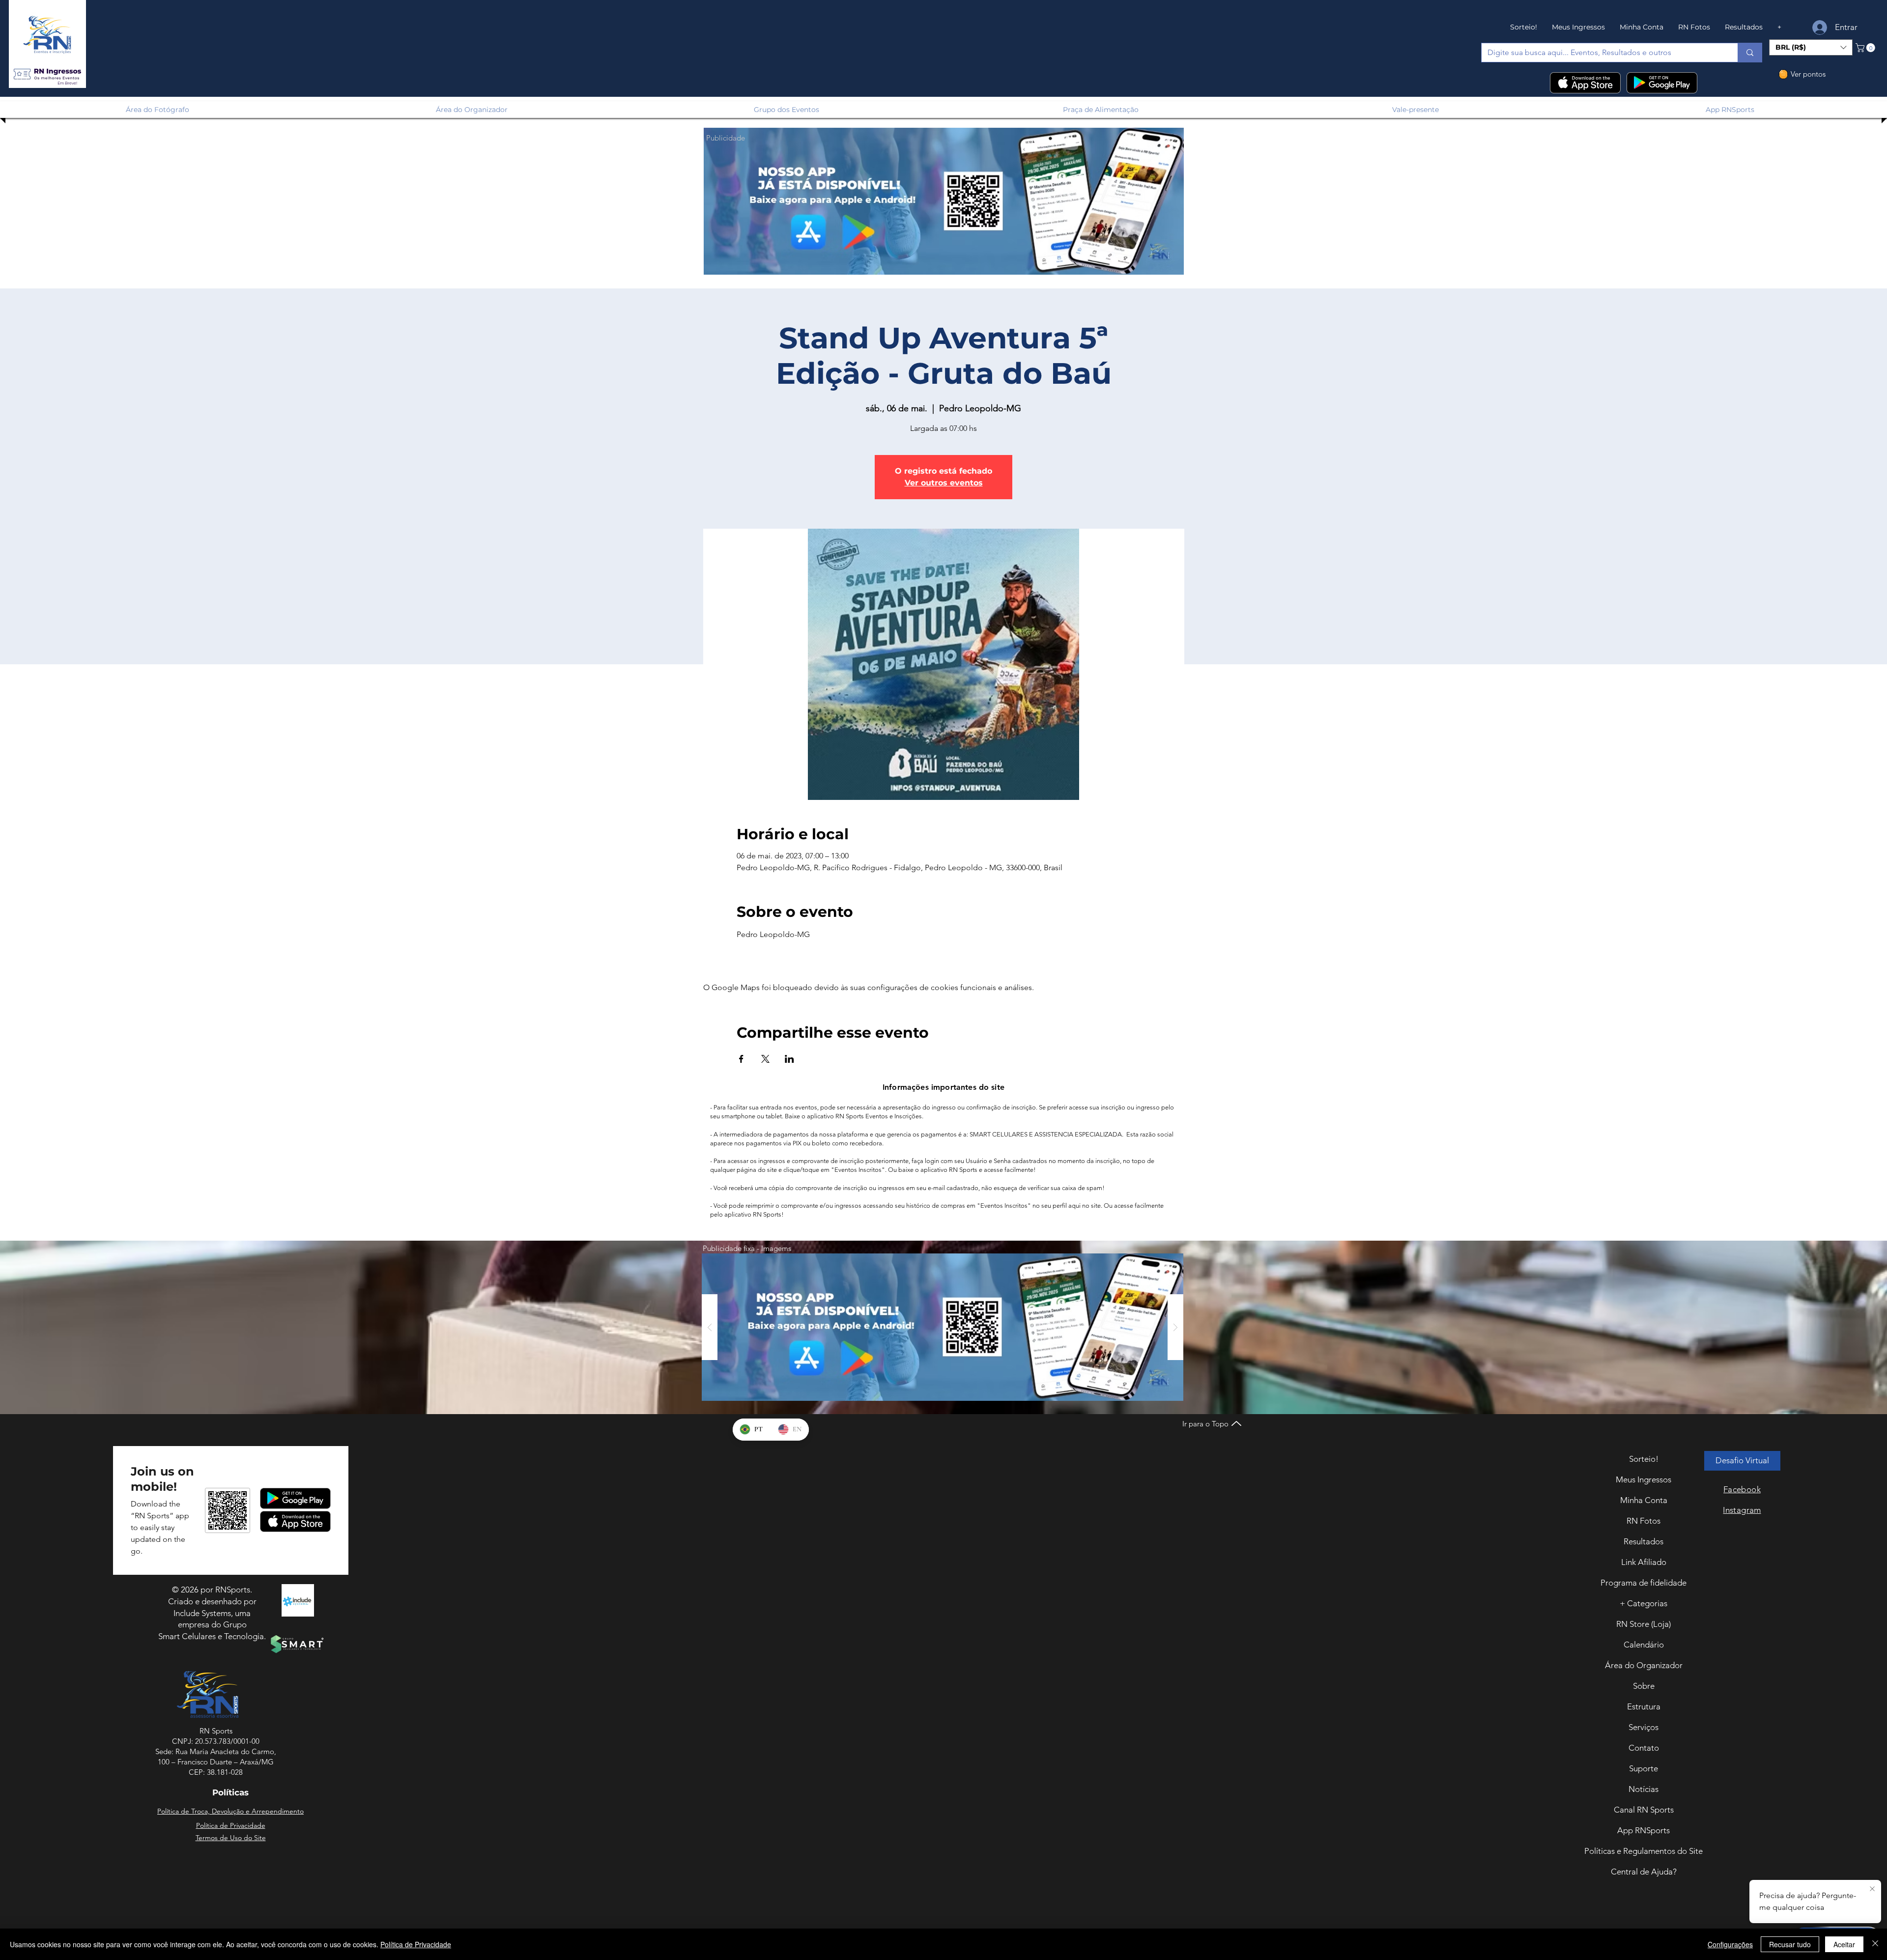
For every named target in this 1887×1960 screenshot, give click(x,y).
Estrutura (1644, 1706)
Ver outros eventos (944, 483)
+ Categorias (1644, 1603)
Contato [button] (1644, 1748)
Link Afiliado (1644, 1562)
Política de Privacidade (416, 1944)
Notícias (1644, 1789)
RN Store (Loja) (1644, 1624)
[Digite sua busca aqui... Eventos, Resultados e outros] (1750, 53)
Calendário (1644, 1645)
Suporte (1644, 1768)
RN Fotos (1644, 1521)
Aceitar (1844, 1944)
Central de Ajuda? (1644, 1872)
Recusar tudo (1790, 1944)
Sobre (1644, 1686)
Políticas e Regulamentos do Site (1644, 1851)
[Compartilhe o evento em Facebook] (741, 1059)
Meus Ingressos (1644, 1479)
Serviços (1644, 1727)
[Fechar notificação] (1872, 1889)
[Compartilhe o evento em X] (765, 1059)
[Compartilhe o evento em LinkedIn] (789, 1059)
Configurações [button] (1730, 1944)
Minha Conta (1644, 1500)
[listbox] (1811, 47)
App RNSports (1644, 1830)
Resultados (1644, 1541)
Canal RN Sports (1644, 1810)
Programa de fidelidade (1644, 1583)
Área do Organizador (1644, 1665)
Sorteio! (1644, 1459)
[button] (47, 74)
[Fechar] (1875, 1944)
